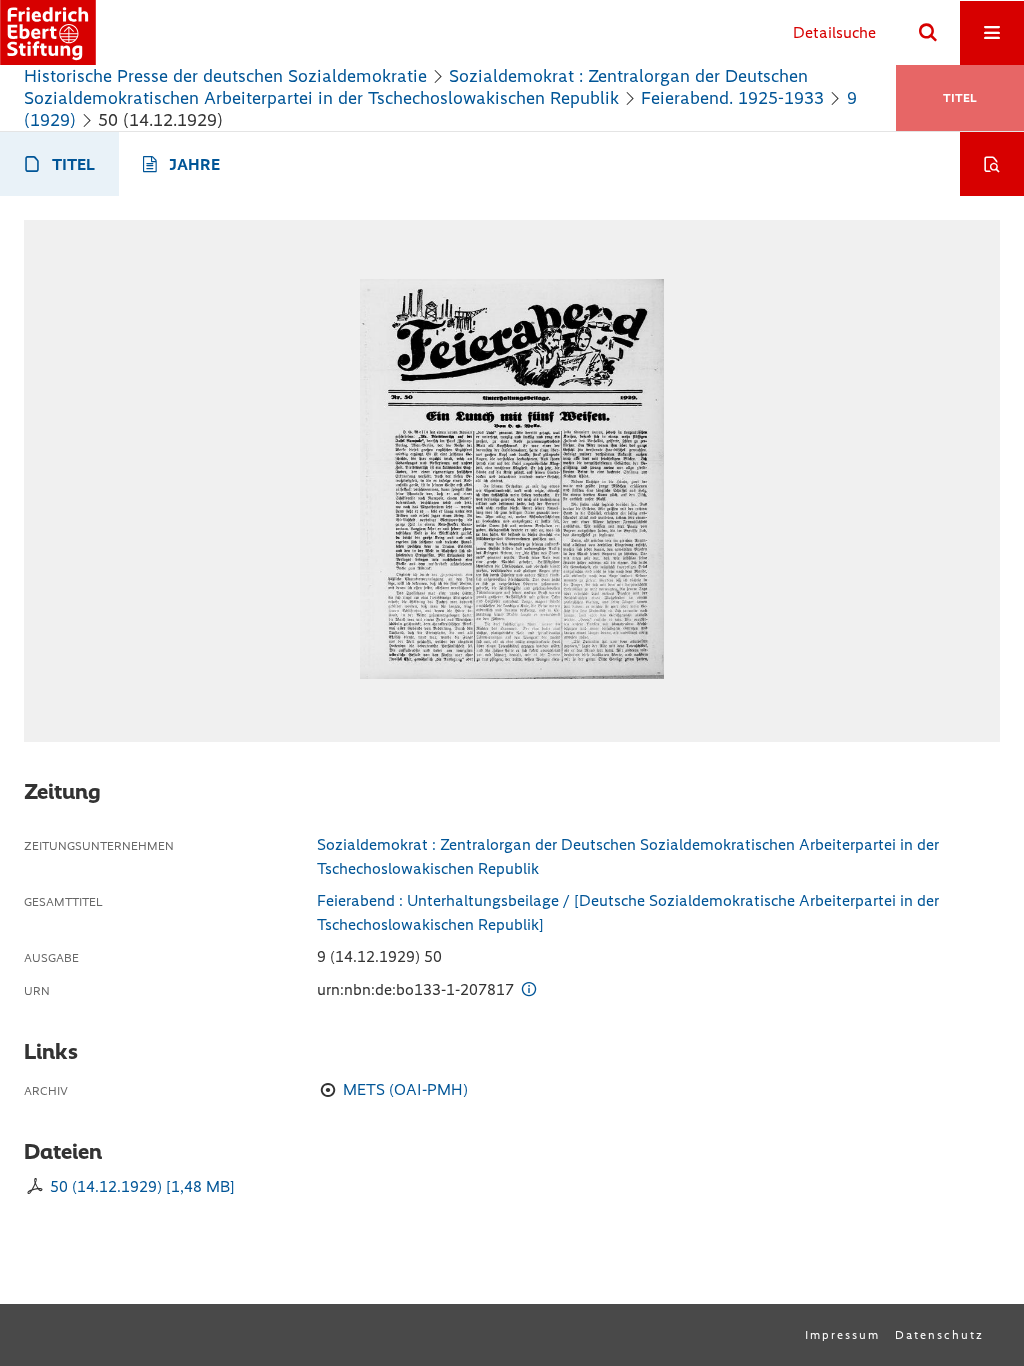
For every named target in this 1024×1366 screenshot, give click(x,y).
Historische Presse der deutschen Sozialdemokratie (225, 76)
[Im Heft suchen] (992, 164)
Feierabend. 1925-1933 (732, 98)
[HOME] (48, 32)
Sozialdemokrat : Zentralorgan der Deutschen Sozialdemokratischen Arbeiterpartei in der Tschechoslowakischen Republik (416, 87)
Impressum (842, 1335)
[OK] (928, 33)
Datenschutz (939, 1335)
